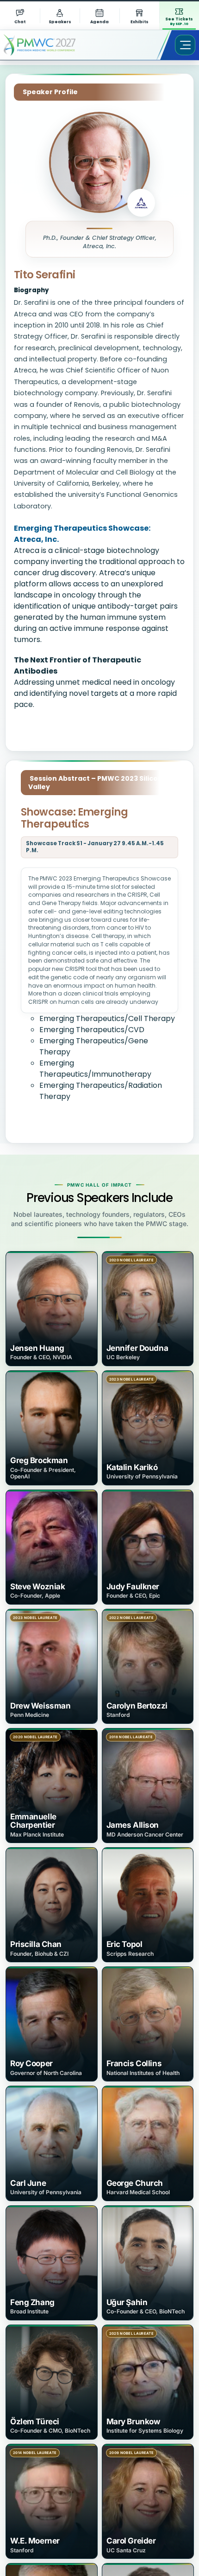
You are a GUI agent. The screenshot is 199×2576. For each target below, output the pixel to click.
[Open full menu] (185, 45)
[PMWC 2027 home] (53, 45)
